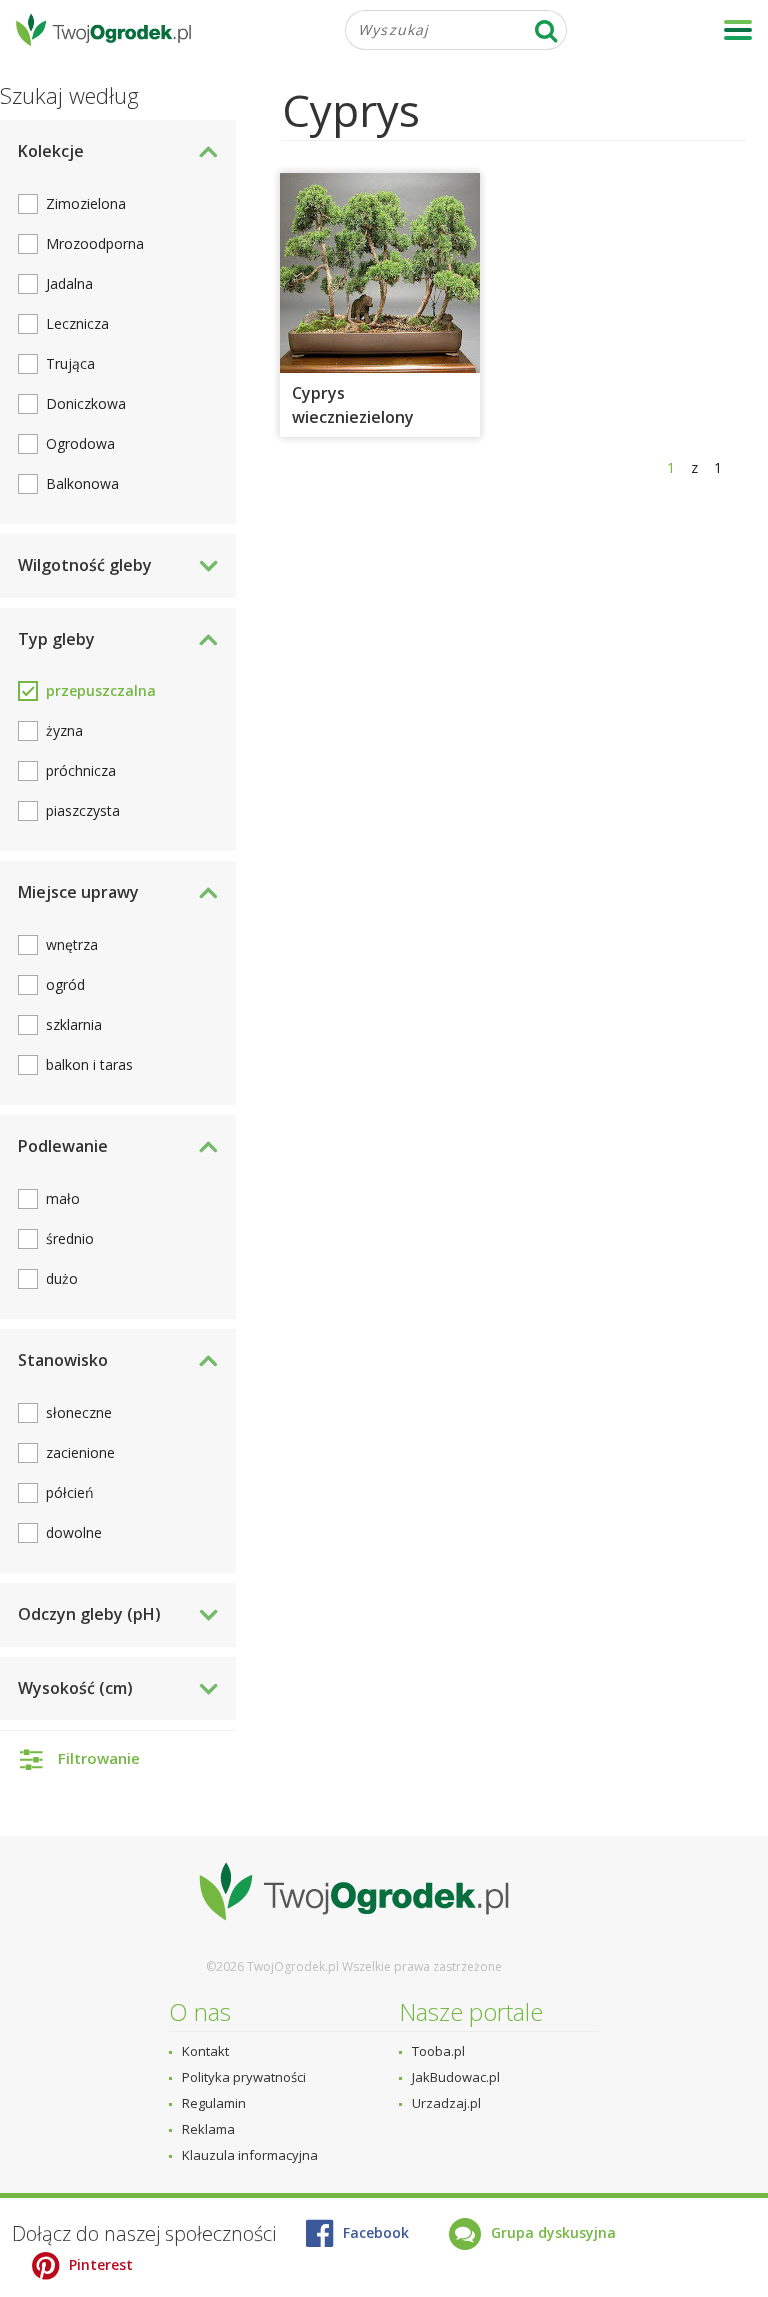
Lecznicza (77, 323)
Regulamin (214, 2103)
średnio (70, 1238)
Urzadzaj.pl (446, 2103)
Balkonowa (82, 483)
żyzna (64, 730)
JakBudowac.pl (456, 2077)
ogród (65, 984)
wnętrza (72, 944)
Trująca (70, 363)
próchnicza (81, 770)
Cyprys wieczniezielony (353, 405)
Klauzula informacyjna (250, 2155)
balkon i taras (89, 1064)
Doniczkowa (86, 403)
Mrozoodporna (95, 243)
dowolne (74, 1532)
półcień (70, 1492)
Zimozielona (86, 203)
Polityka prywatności (244, 2077)
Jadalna (69, 283)
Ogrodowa (80, 443)
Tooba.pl (438, 2051)
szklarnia (74, 1024)
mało (63, 1198)
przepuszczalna (101, 690)
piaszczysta (83, 810)
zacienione (80, 1452)
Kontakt (205, 2051)
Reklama (208, 2129)
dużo (62, 1278)
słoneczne (79, 1412)
